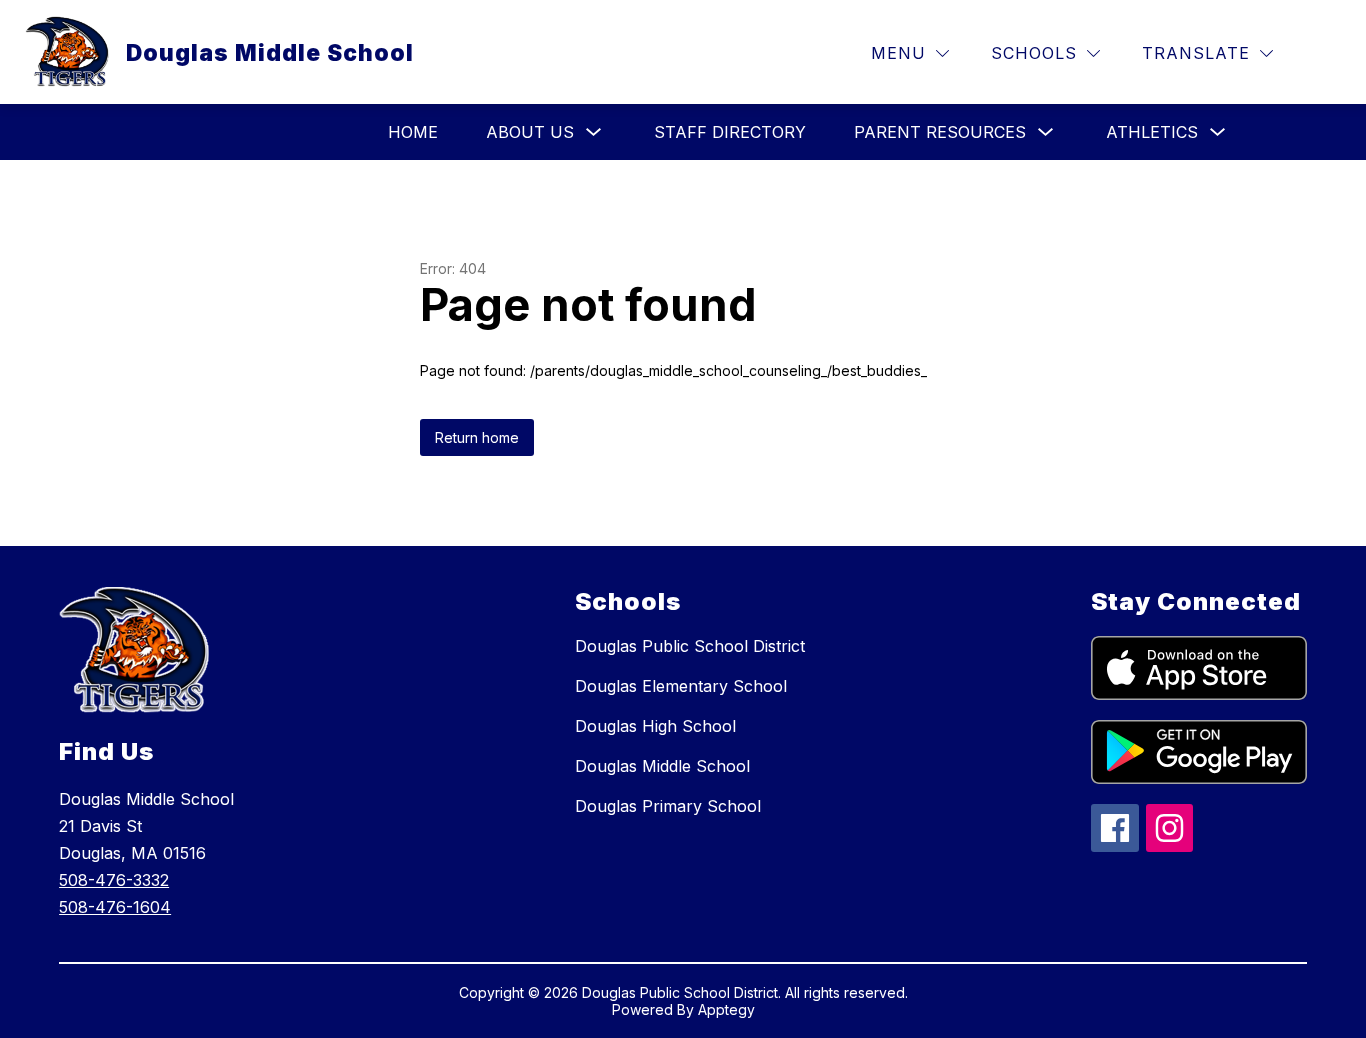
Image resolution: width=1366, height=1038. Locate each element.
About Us (530, 132)
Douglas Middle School (662, 766)
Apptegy (726, 1009)
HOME (413, 132)
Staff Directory (730, 132)
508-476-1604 (115, 907)
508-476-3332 (114, 880)
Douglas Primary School (668, 806)
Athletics (1152, 132)
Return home (477, 437)
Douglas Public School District (690, 646)
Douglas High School (655, 726)
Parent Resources (940, 132)
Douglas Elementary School (681, 686)
